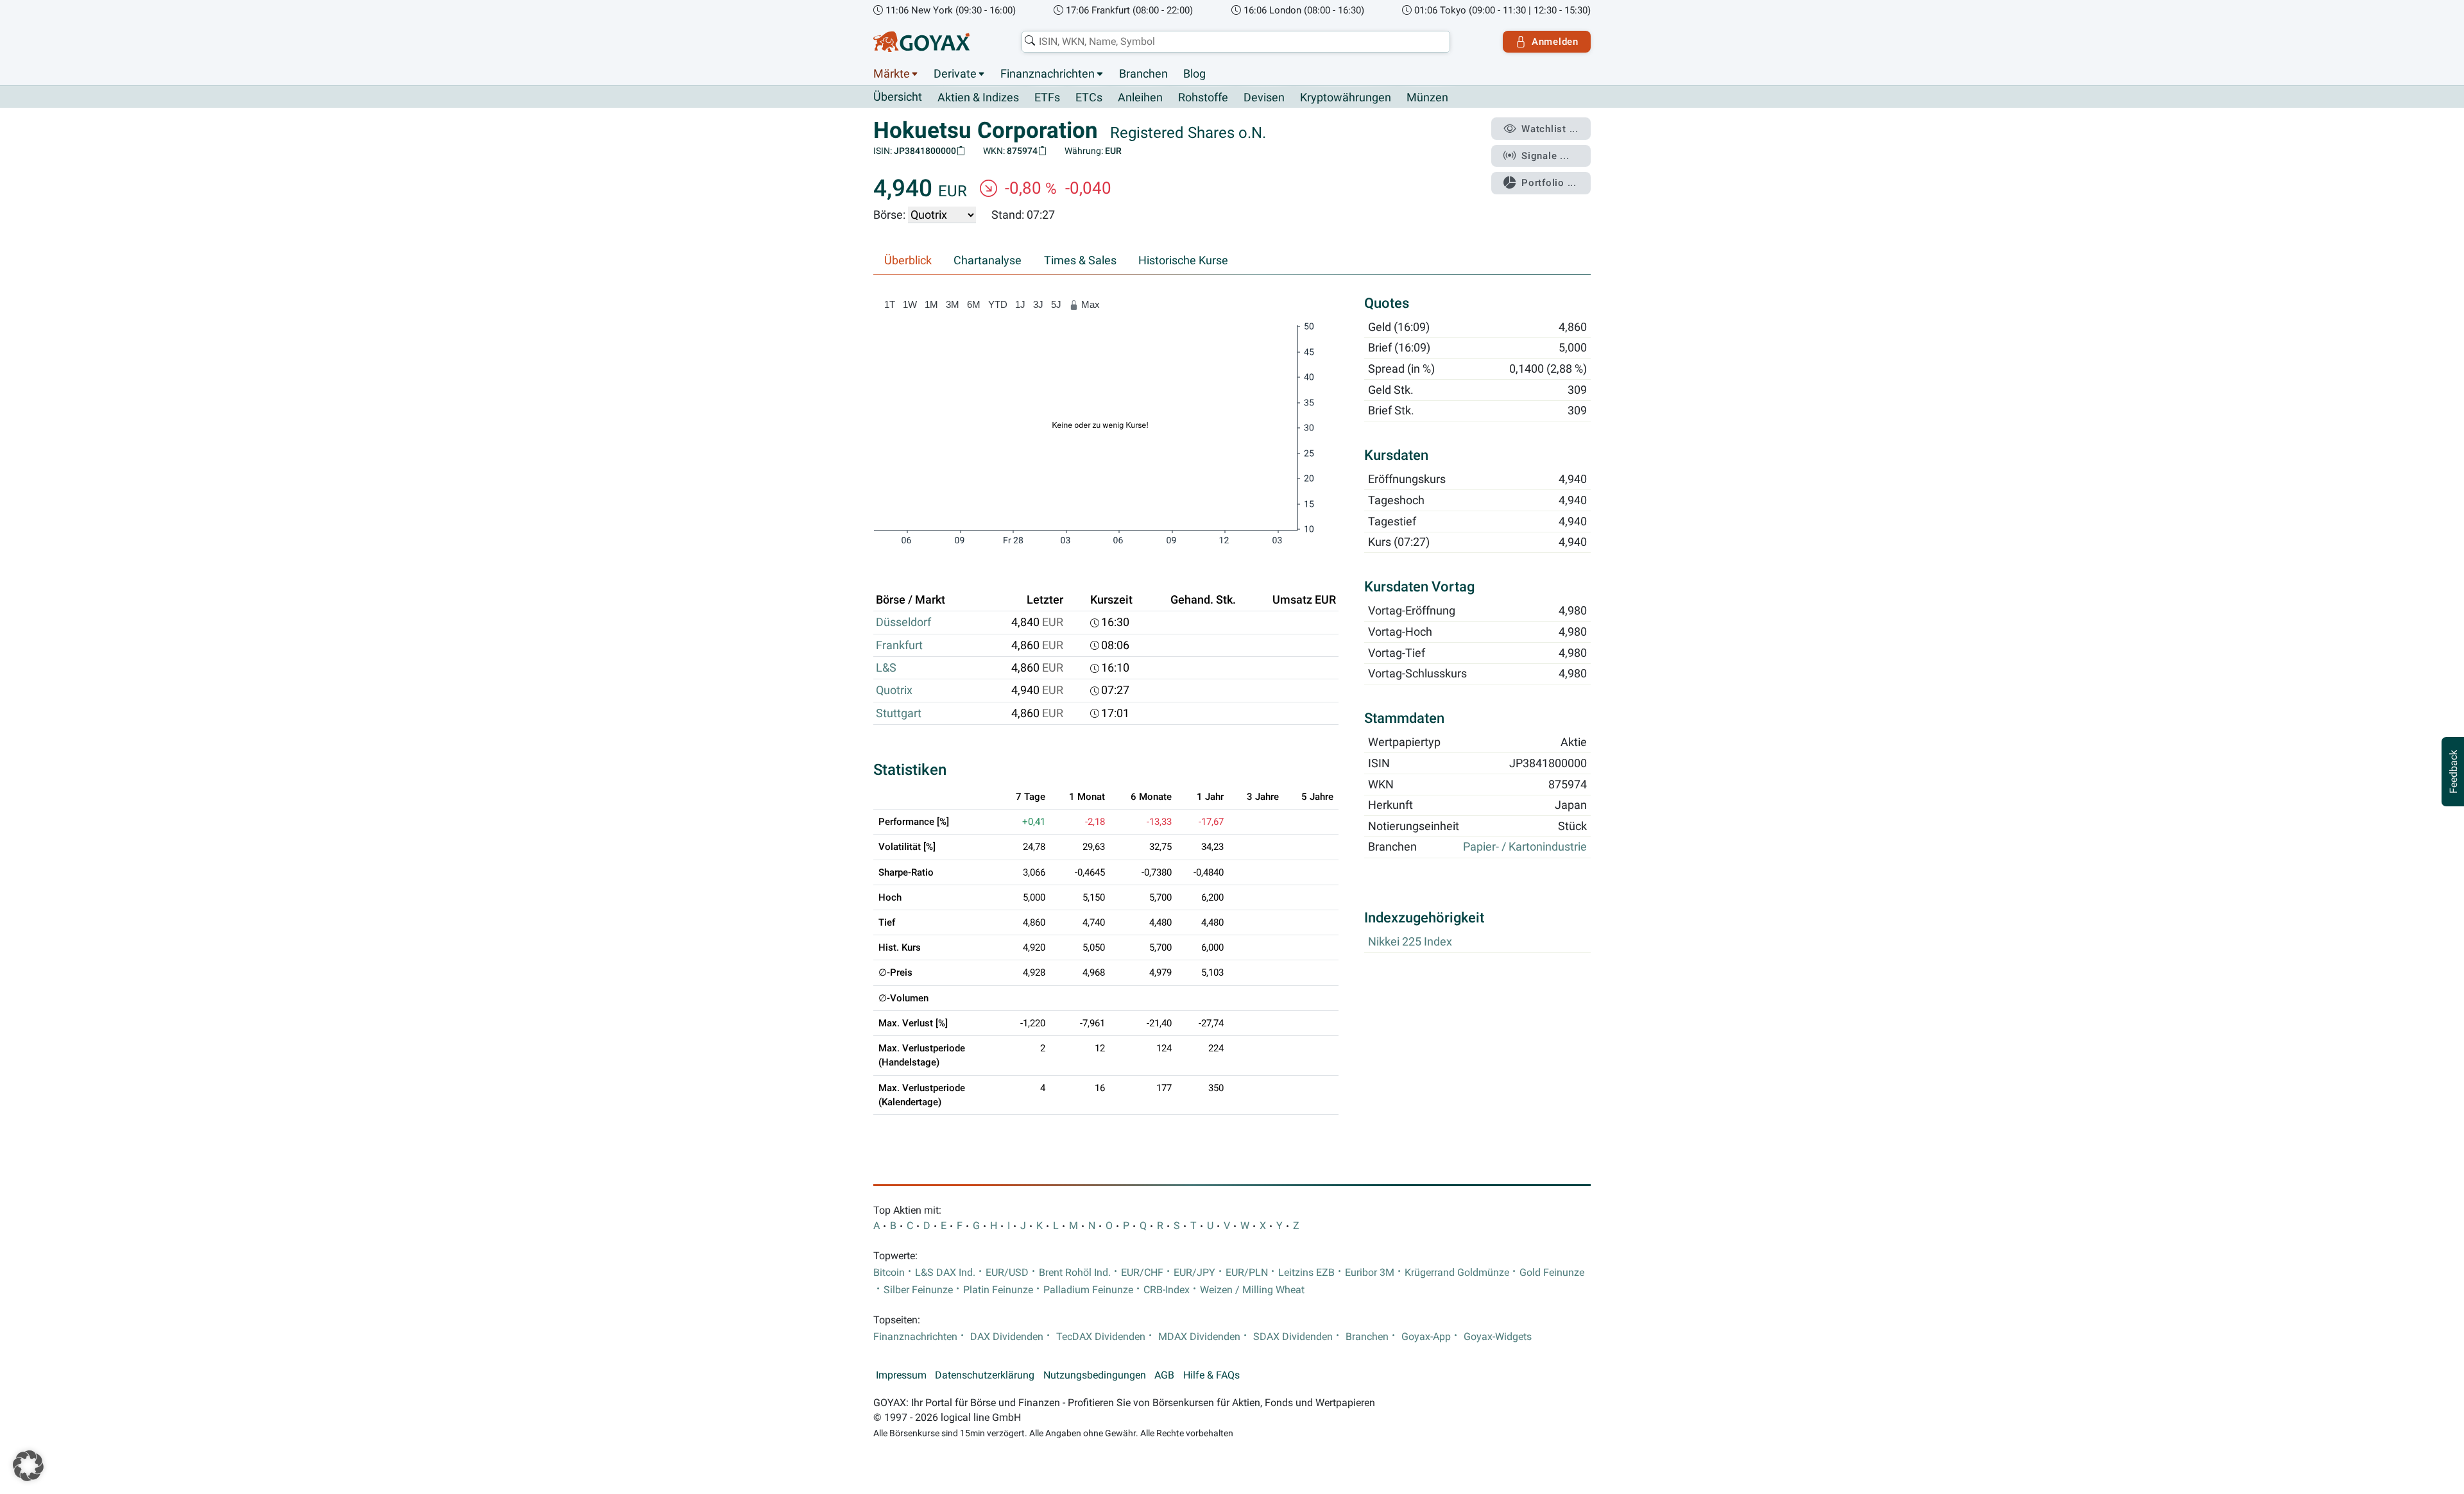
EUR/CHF (1142, 1273)
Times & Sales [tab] (1080, 260)
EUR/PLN (1247, 1273)
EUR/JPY (1194, 1273)
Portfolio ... (1549, 183)
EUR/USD (1007, 1273)
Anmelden (1555, 42)
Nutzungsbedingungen (1095, 1375)
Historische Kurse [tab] (1183, 260)
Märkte (892, 74)
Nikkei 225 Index (1410, 942)
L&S (886, 668)
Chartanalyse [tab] (988, 260)
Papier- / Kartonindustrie (1525, 847)
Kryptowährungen (1346, 98)
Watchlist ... (1550, 129)
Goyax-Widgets (1498, 1337)
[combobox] (1236, 42)
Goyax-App (1426, 1337)
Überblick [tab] (908, 260)
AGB (1164, 1375)
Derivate (955, 74)
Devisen (1264, 98)
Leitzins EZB (1306, 1273)
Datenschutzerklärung (985, 1375)
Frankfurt (899, 645)
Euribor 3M (1370, 1273)
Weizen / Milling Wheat (1252, 1290)
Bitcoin (889, 1273)
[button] (28, 1466)
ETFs (1047, 98)
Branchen (1143, 74)
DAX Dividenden (1007, 1337)
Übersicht (898, 97)
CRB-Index (1167, 1290)
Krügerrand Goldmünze (1457, 1273)
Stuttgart (899, 713)
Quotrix (894, 690)
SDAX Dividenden (1293, 1337)
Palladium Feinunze (1088, 1290)
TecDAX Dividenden (1101, 1337)
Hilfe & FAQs (1211, 1375)
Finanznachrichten (1048, 74)
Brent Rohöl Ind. (1075, 1273)
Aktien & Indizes (978, 98)
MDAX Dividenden (1199, 1337)
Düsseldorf (903, 622)
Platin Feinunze (998, 1290)
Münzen (1427, 98)
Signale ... (1545, 156)
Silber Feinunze (918, 1290)
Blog (1194, 74)
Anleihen (1140, 98)
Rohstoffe (1203, 98)
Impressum (901, 1375)
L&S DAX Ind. (945, 1273)
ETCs (1089, 98)
